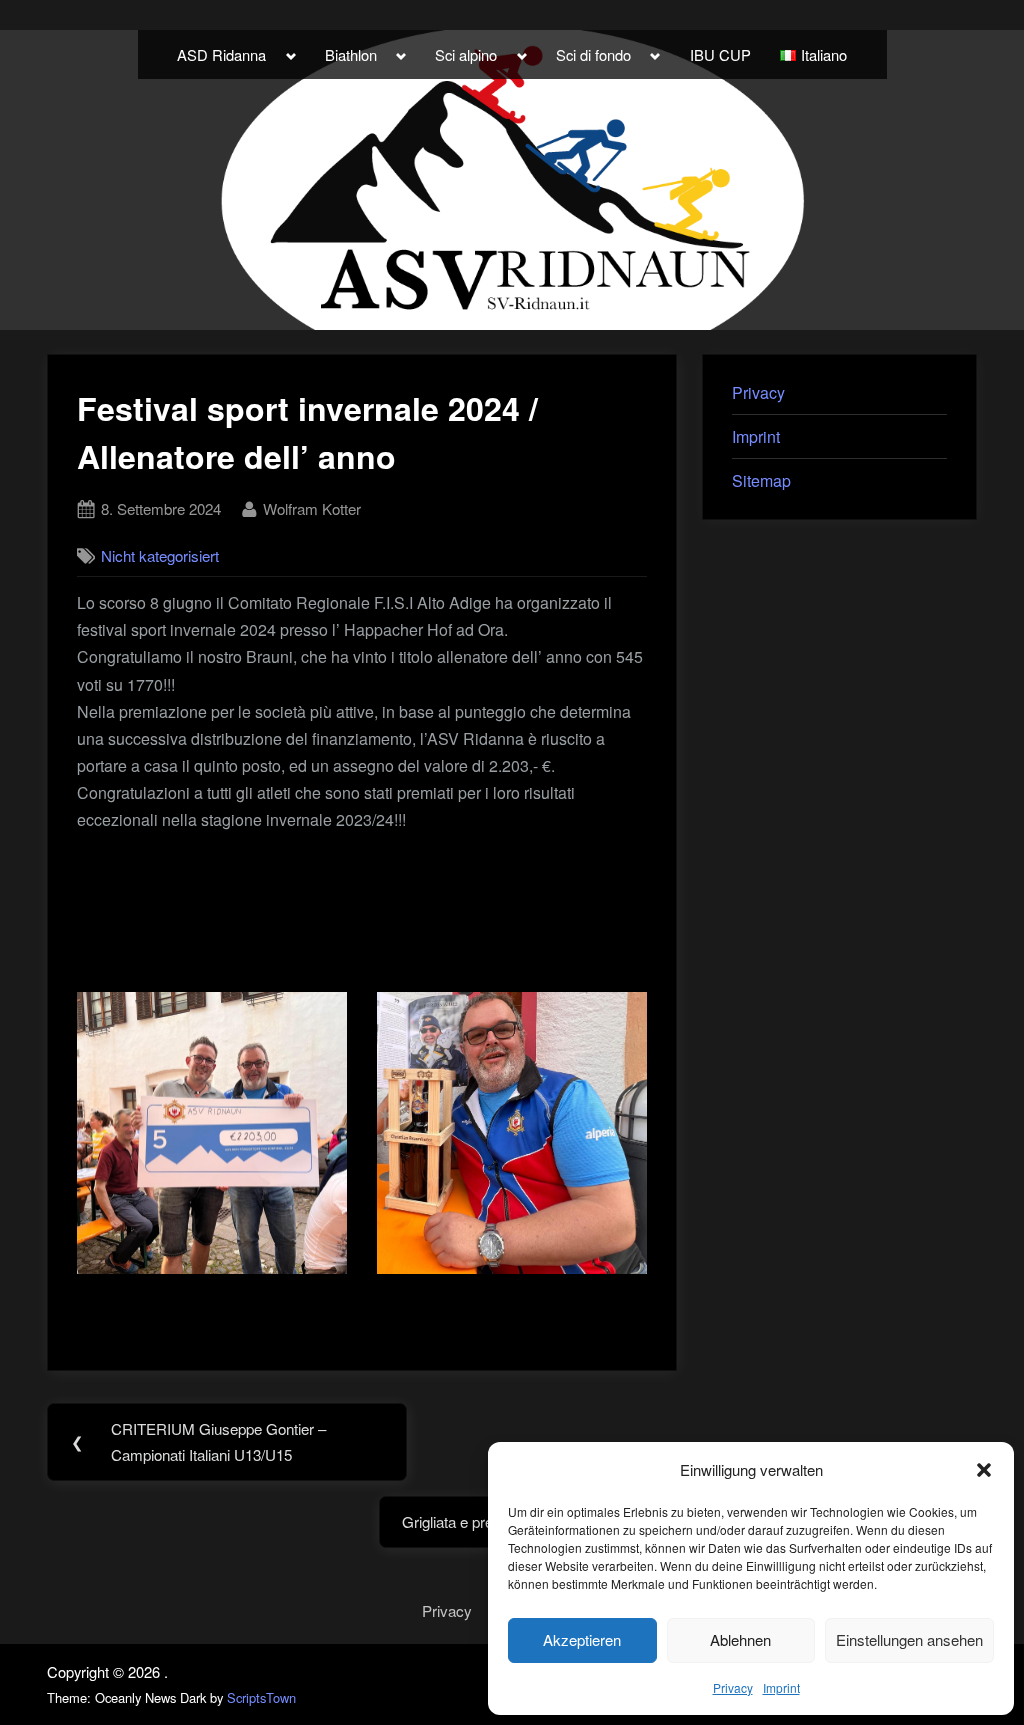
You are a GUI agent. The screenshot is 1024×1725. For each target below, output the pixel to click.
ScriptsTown (261, 1697)
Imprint (781, 1687)
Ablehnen (740, 1639)
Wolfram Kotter (312, 508)
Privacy (733, 1687)
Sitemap (761, 480)
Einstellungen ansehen (909, 1639)
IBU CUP (720, 54)
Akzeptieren (582, 1639)
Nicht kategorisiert (160, 555)
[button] (984, 1470)
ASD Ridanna (221, 54)
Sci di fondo (593, 54)
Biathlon (351, 54)
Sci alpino (466, 54)
